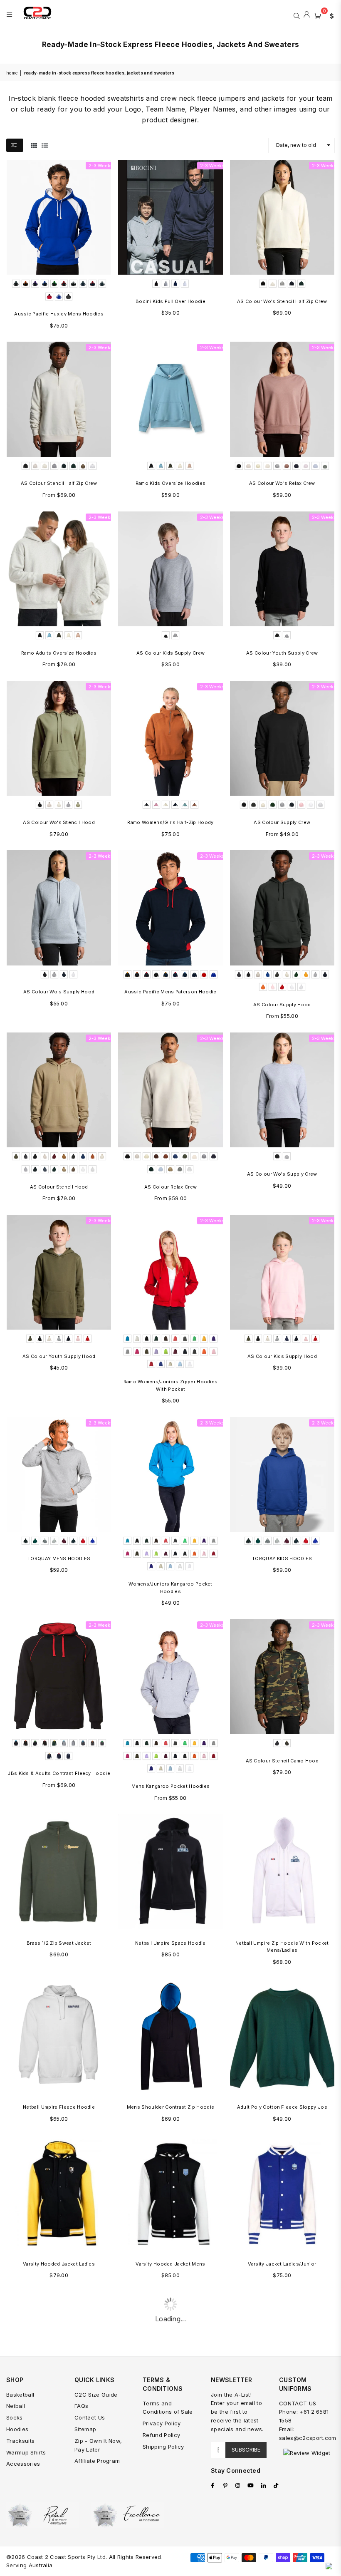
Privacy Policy (162, 2423)
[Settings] (330, 15)
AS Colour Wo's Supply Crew (282, 1174)
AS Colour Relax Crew (170, 1187)
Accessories (23, 2464)
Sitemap (85, 2429)
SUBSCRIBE (246, 2449)
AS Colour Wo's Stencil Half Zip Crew (282, 301)
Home (12, 73)
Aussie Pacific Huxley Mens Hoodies (59, 314)
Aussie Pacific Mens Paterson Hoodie (170, 992)
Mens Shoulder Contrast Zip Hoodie (171, 2107)
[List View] (45, 145)
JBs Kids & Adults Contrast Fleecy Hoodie (59, 1773)
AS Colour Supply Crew (282, 822)
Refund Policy (161, 2435)
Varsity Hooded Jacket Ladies (59, 2264)
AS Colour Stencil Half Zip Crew (59, 483)
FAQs (81, 2406)
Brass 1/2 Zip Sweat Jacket (59, 1943)
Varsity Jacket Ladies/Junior (282, 2264)
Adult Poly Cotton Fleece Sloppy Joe (282, 2107)
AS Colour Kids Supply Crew (170, 653)
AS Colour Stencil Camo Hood (282, 1761)
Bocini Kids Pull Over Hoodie (170, 301)
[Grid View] (34, 145)
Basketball (20, 2395)
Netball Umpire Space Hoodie (170, 1943)
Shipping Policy (163, 2447)
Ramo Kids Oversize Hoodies (170, 483)
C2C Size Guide (96, 2395)
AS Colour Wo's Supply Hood (59, 992)
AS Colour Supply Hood (282, 1005)
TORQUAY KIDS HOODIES (282, 1559)
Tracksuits (20, 2441)
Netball (16, 2406)
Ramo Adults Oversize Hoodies (59, 653)
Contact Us (90, 2417)
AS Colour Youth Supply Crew (282, 653)
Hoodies (17, 2429)
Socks (15, 2417)
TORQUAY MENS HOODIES (59, 1559)
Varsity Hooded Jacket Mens (170, 2264)
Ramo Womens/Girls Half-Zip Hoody (170, 822)
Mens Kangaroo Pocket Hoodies (171, 1786)
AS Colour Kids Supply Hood (282, 1356)
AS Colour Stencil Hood (59, 1187)
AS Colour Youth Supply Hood (59, 1356)
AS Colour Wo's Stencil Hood (59, 822)
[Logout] (307, 15)
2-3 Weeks (101, 166)
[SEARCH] (297, 15)
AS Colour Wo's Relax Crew (282, 483)
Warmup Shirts (26, 2452)
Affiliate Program (97, 2461)
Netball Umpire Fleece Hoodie (59, 2107)
